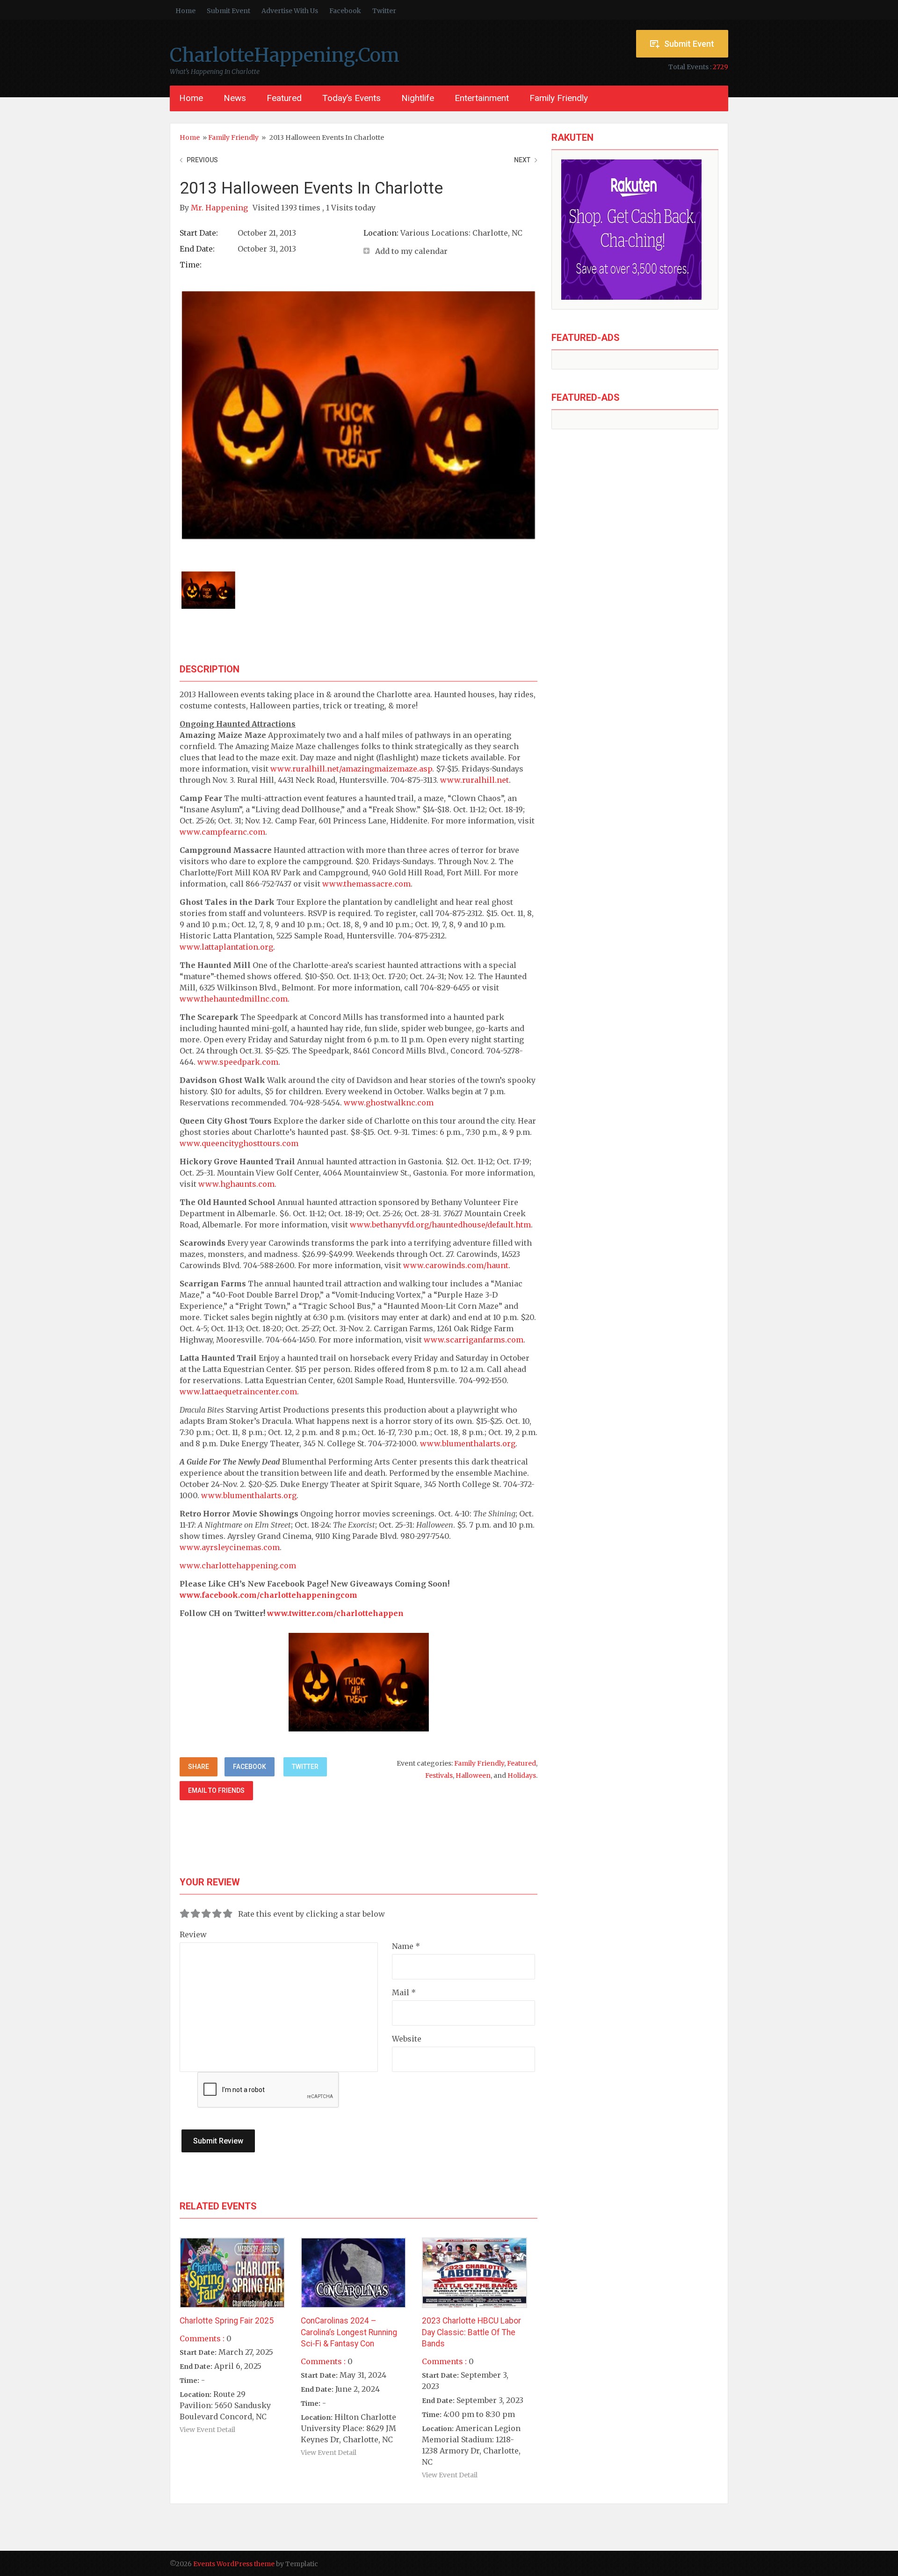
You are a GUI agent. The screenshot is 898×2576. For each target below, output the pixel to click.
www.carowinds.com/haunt (456, 1265)
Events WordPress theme (234, 2564)
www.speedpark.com (238, 1062)
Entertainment (482, 98)
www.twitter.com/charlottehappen (335, 1613)
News (235, 98)
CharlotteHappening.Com (285, 55)
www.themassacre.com (366, 884)
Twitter (384, 11)
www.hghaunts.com (236, 1184)
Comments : (202, 2338)
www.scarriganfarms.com (474, 1340)
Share (199, 1767)
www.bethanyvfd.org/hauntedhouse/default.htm (440, 1225)
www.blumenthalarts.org (468, 1443)
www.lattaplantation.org (226, 947)
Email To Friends (216, 1790)
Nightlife (418, 98)
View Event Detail (207, 2430)
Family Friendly (559, 98)
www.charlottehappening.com (238, 1566)
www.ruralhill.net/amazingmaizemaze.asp (351, 769)
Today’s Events (351, 98)
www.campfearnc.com (222, 832)
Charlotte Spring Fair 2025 (227, 2321)
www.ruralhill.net (474, 780)
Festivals (439, 1775)
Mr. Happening (220, 208)
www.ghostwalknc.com (389, 1103)
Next (522, 160)
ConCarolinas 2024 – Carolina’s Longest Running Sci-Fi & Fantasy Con (349, 2332)
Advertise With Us (290, 11)
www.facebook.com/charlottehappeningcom (268, 1595)
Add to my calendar (411, 251)
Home (185, 11)
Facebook (345, 11)
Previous (202, 160)
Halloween (473, 1775)
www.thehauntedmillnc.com (234, 999)
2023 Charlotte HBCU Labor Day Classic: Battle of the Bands (471, 2332)
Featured (284, 98)
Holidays (522, 1775)
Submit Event (228, 11)
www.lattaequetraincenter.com (238, 1392)
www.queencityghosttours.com (239, 1143)
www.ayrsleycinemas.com (230, 1547)
